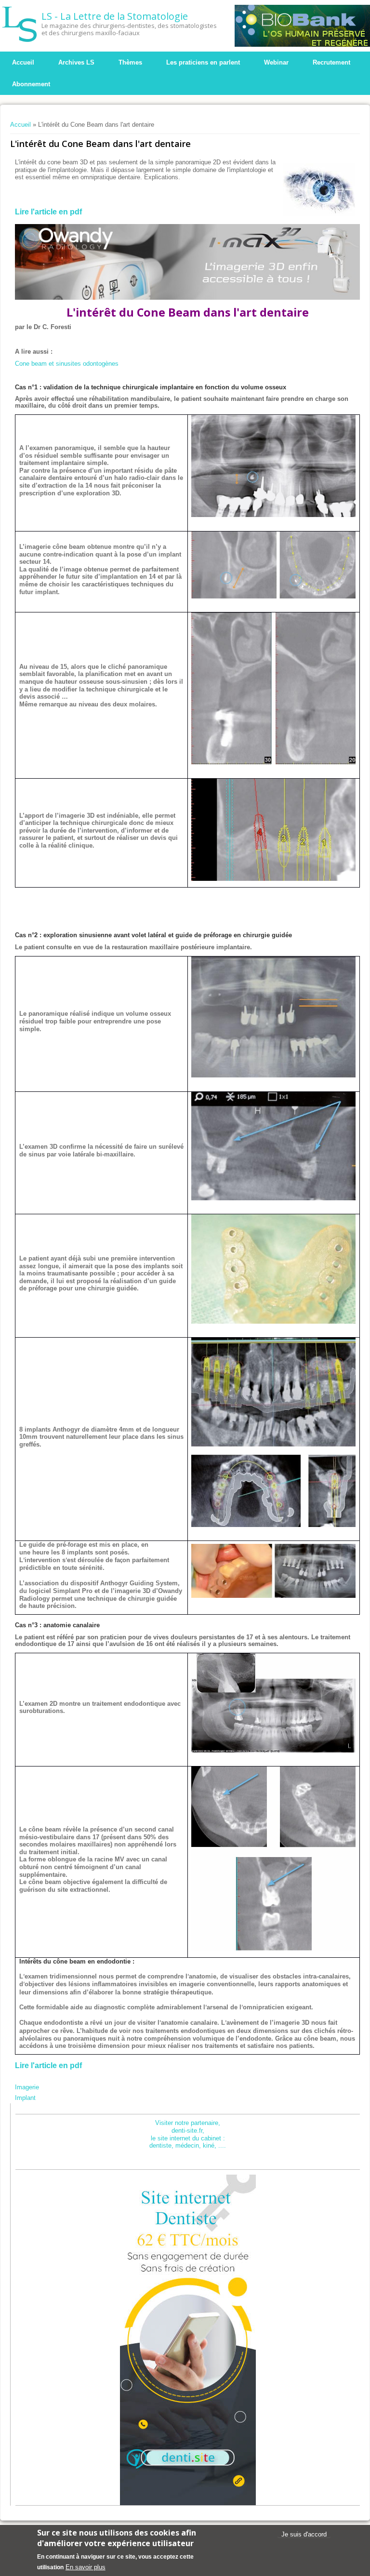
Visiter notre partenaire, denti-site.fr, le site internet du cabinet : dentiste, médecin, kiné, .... (188, 2134)
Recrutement (331, 62)
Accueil (23, 62)
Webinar (276, 62)
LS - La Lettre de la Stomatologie (115, 16)
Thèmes (130, 62)
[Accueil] (20, 24)
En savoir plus (86, 2567)
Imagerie (27, 2087)
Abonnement (31, 84)
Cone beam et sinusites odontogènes (67, 364)
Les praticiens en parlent (203, 62)
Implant (25, 2098)
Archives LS (76, 62)
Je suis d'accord (304, 2534)
